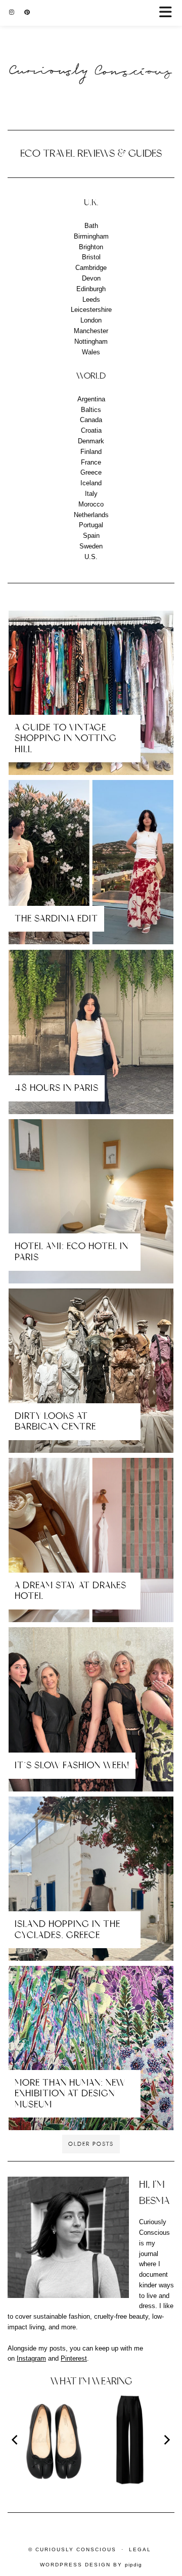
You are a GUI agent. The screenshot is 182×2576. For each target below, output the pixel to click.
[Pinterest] (27, 12)
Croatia (91, 430)
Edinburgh (91, 289)
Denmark (91, 441)
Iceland (91, 483)
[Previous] (16, 2440)
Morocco (91, 504)
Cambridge (91, 268)
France (91, 462)
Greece (91, 472)
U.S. (91, 557)
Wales (91, 352)
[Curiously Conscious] (91, 51)
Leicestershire (91, 310)
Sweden (91, 546)
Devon (91, 278)
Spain (91, 536)
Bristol (91, 257)
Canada (91, 420)
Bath (91, 226)
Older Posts (91, 2144)
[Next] (166, 2440)
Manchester (91, 331)
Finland (91, 452)
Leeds (91, 300)
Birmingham (91, 236)
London (91, 320)
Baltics (91, 410)
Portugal (91, 525)
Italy (91, 494)
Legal (140, 2549)
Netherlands (91, 515)
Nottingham (91, 341)
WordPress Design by (91, 2565)
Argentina (91, 399)
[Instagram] (12, 12)
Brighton (91, 247)
